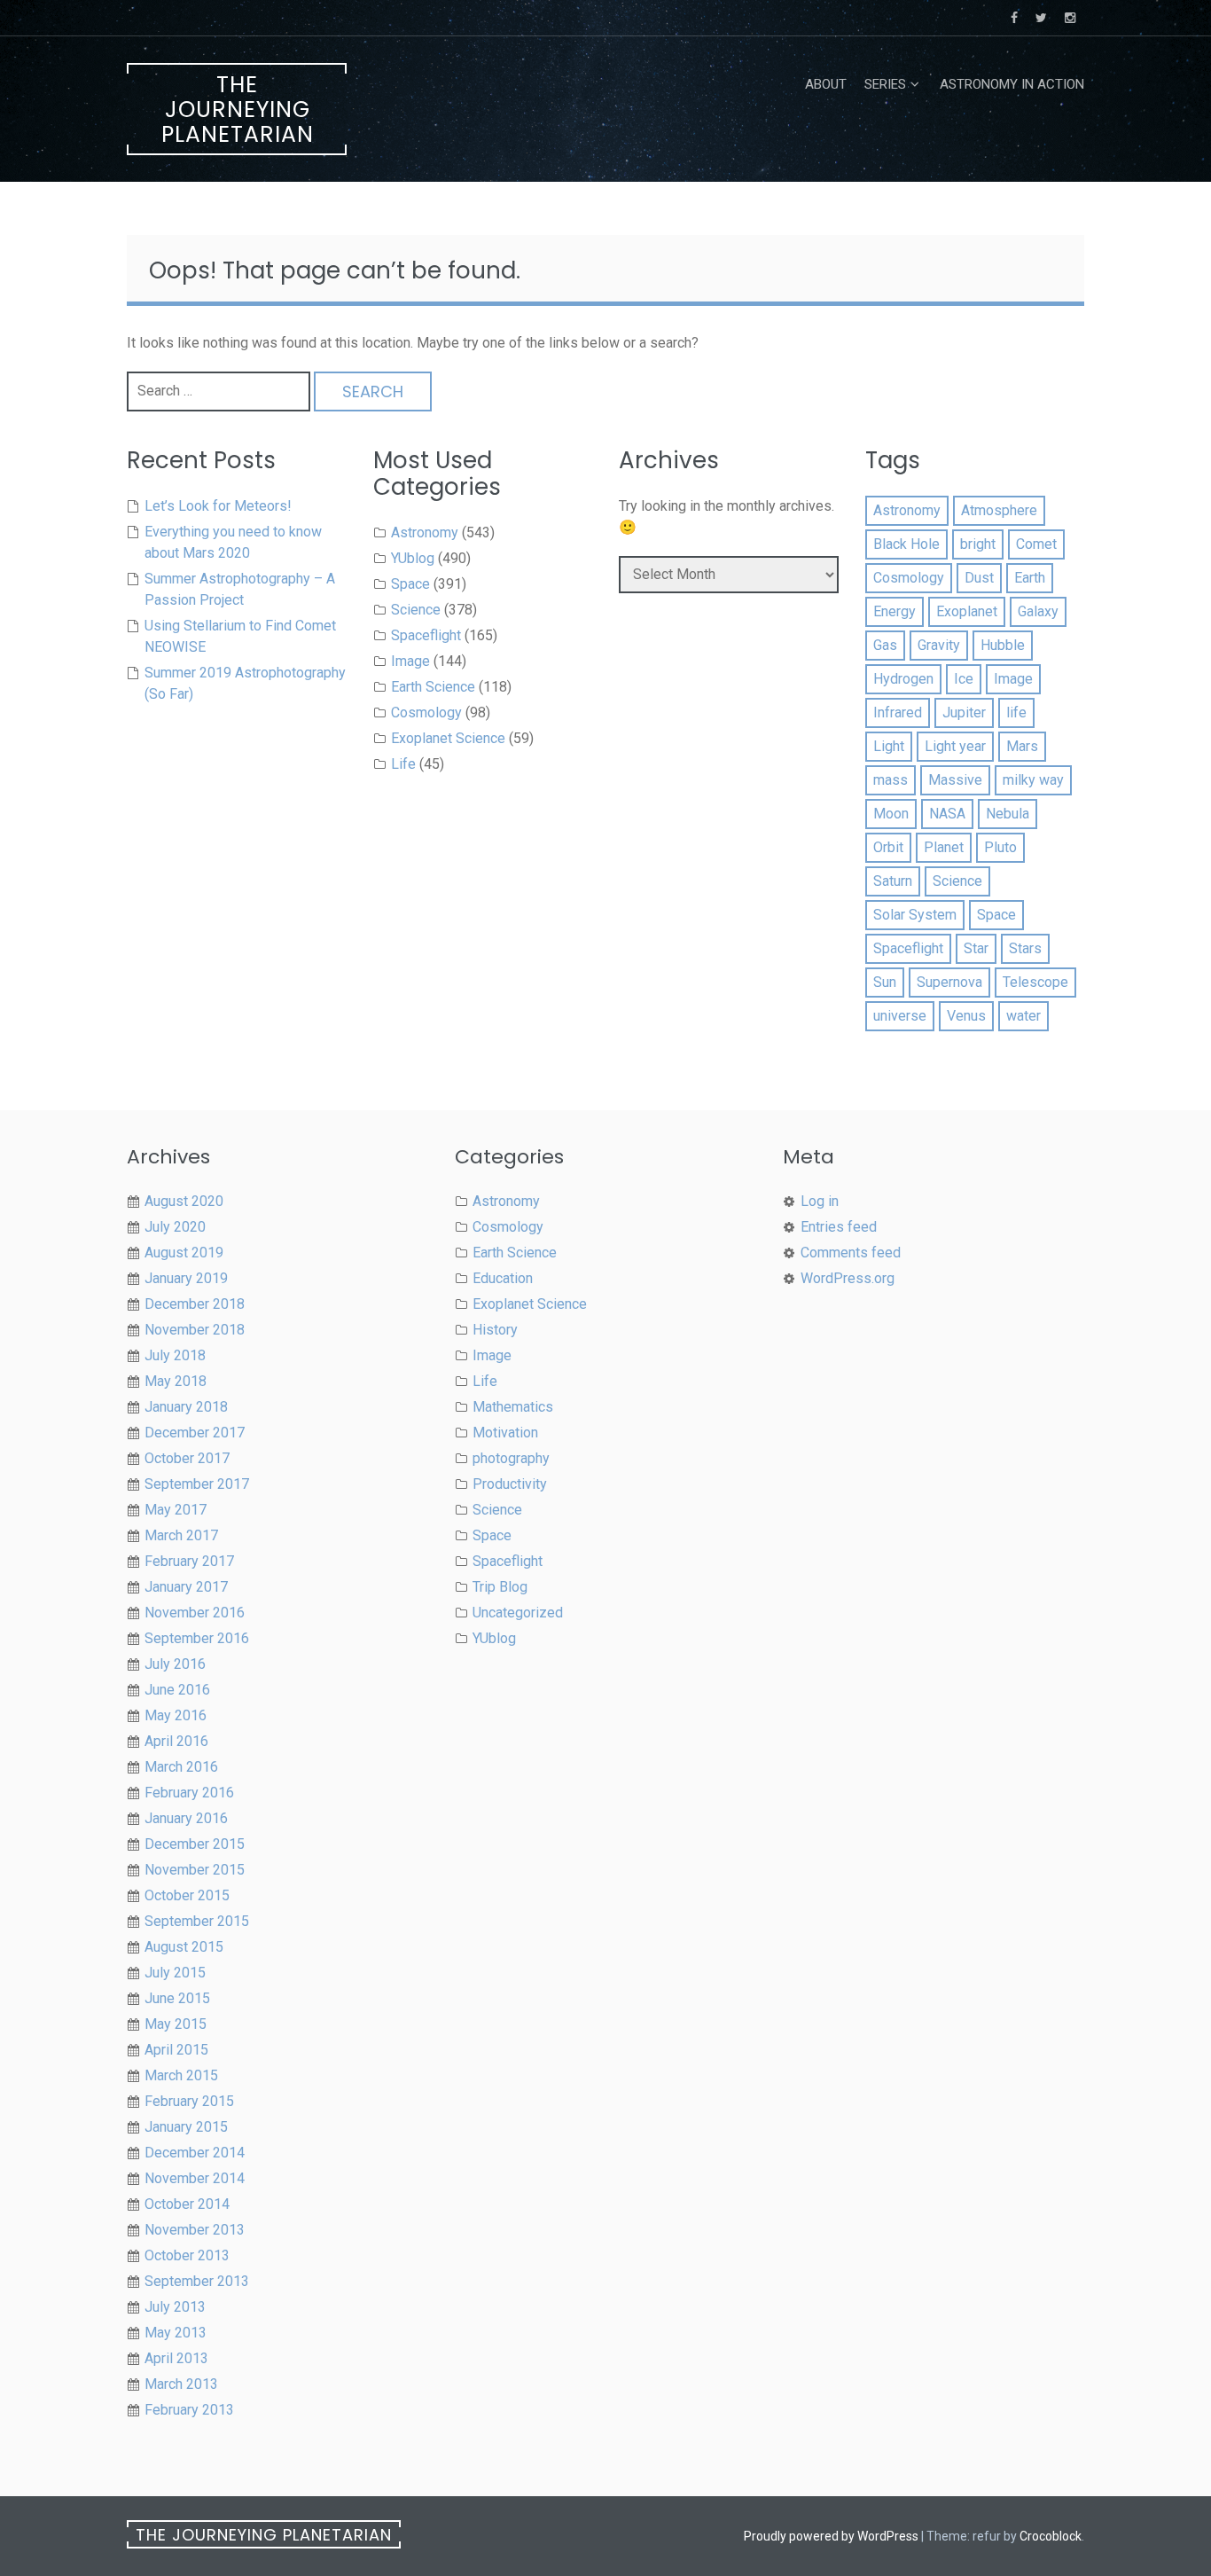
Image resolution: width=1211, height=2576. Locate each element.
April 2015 (176, 2050)
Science (416, 610)
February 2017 (189, 1561)
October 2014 (187, 2204)
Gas (885, 645)
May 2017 (176, 1510)
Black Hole (906, 544)
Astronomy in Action (1012, 84)
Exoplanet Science (448, 738)
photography (511, 1458)
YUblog (413, 558)
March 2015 (181, 2075)
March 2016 (181, 1767)
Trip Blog (500, 1587)
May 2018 (176, 1381)
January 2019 (186, 1278)
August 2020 (184, 1201)
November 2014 (195, 2178)
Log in (820, 1201)
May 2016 (176, 1715)
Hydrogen (903, 679)
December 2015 (195, 1844)
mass (891, 780)
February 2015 (189, 2101)
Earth (1030, 578)
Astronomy (425, 532)
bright (978, 544)
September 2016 (197, 1638)
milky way (1033, 780)
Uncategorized (518, 1613)
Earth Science (433, 687)
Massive (955, 780)
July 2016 (175, 1664)
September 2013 (197, 2281)
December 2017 (195, 1433)
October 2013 (187, 2255)
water (1023, 1016)
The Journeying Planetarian (238, 110)
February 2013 (189, 2410)
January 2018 (186, 1407)
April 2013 (176, 2358)
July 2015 (175, 1973)
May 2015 (176, 2024)
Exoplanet (967, 611)
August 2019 (184, 1253)
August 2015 (184, 1947)
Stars (1025, 948)
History (495, 1330)
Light (889, 746)
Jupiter (964, 713)
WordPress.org (848, 1278)
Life (403, 764)
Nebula (1008, 814)
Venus (966, 1016)
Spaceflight (426, 635)
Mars (1022, 746)
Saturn (893, 881)
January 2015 (186, 2127)
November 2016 (195, 1613)
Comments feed (851, 1253)
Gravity (939, 645)
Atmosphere (999, 510)
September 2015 (197, 1921)
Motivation (505, 1433)
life (1016, 713)
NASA (947, 814)
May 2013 (176, 2333)
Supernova (949, 982)
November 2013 (195, 2230)
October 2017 (187, 1458)
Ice (964, 679)
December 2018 (195, 1304)
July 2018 (175, 1355)
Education (503, 1278)
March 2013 (181, 2384)
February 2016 (189, 1793)
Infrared (898, 713)
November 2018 (195, 1330)
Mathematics (513, 1407)
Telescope (1035, 982)
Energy (895, 611)
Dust (979, 578)
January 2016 (186, 1818)
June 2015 (177, 1998)
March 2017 (181, 1535)
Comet (1036, 544)
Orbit (888, 847)
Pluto (1000, 847)
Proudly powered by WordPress (831, 2536)
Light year (955, 746)
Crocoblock (1051, 2536)
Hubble (1003, 645)
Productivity (510, 1484)
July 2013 (175, 2307)
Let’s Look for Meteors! (218, 506)
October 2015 (187, 1895)
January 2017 (186, 1587)
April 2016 (176, 1741)
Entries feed (839, 1227)
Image (410, 661)
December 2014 (195, 2153)
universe (900, 1016)
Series (885, 84)
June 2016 (177, 1690)
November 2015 (195, 1870)
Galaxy (1038, 611)
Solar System (915, 915)
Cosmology (426, 713)
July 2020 (175, 1227)
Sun (885, 982)
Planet (944, 847)
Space (410, 584)
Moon (891, 814)
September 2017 (197, 1484)
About (826, 84)
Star (976, 948)
